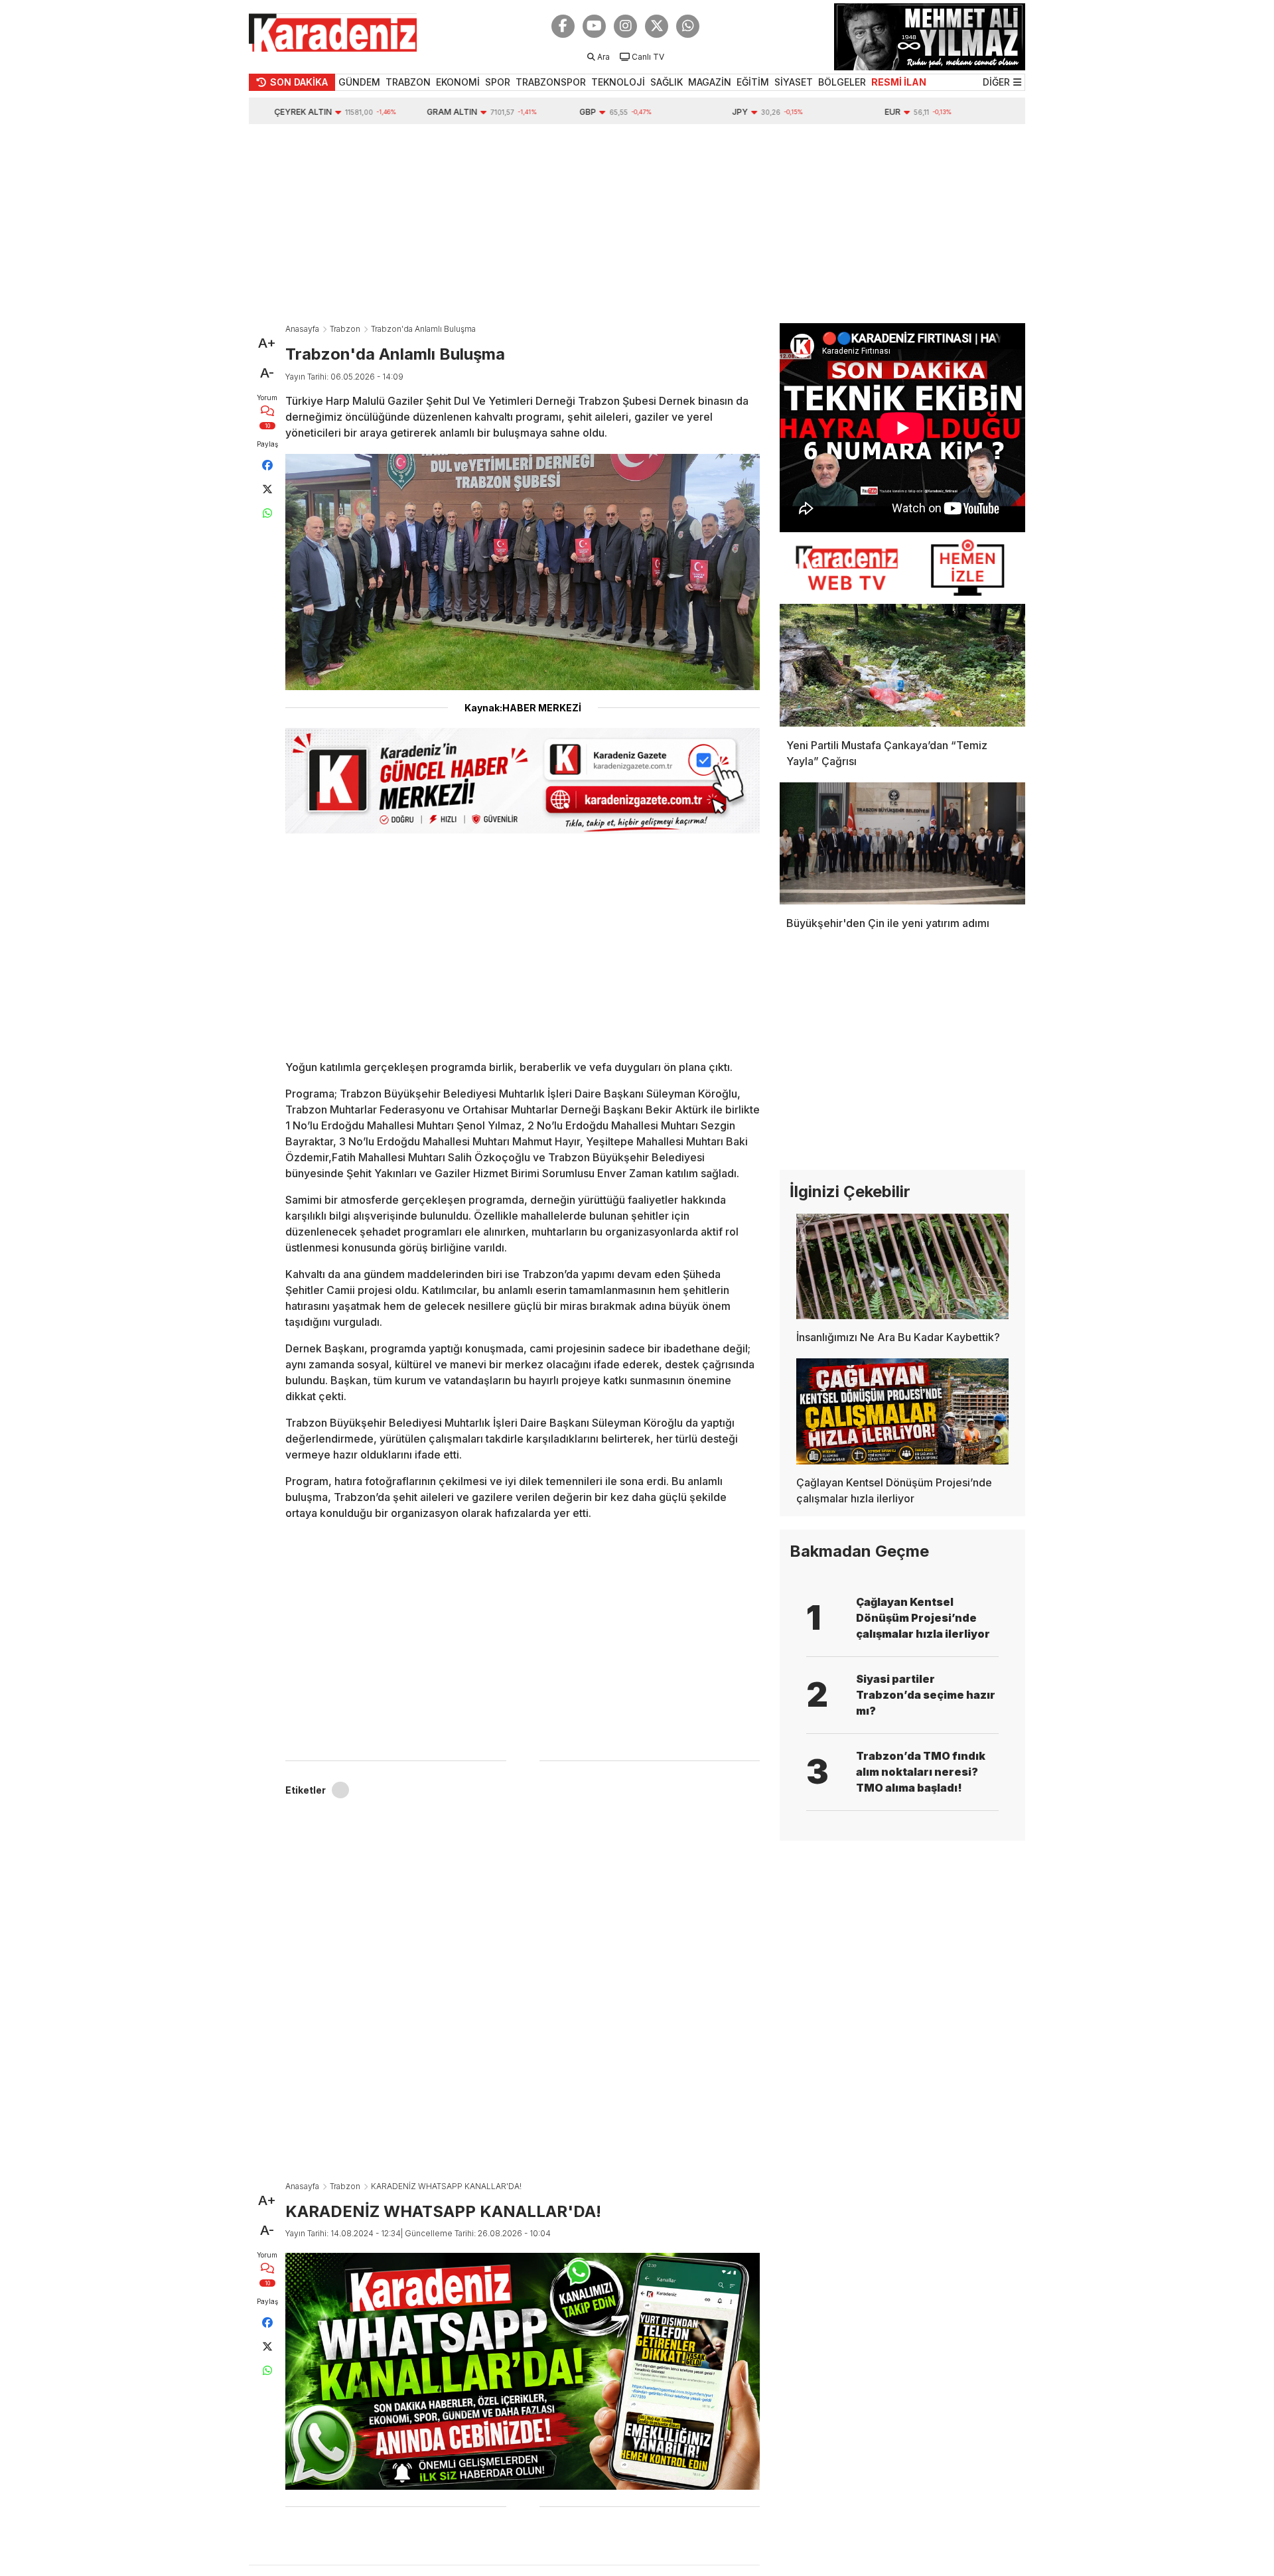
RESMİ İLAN (899, 82)
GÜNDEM (359, 82)
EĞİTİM (753, 82)
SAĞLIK (667, 82)
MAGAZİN (710, 82)
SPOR (498, 82)
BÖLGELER (842, 82)
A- (267, 373)
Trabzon (345, 329)
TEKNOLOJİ (618, 82)
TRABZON (408, 82)
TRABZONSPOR (551, 82)
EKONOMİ (458, 82)
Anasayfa (302, 329)
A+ (267, 343)
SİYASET (794, 82)
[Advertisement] (637, 224)
